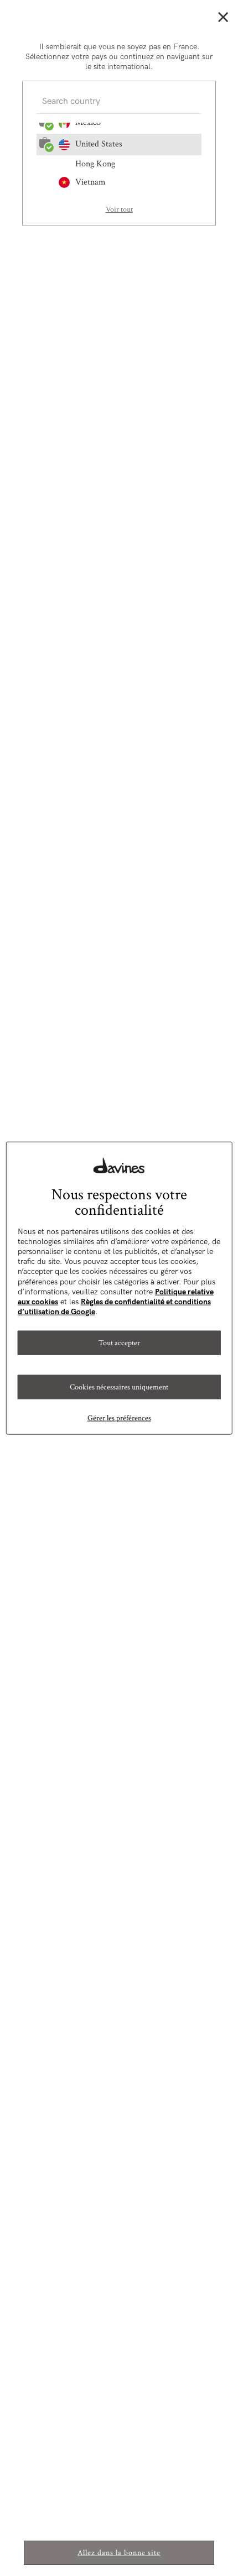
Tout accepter (119, 1343)
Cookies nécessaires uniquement (119, 1387)
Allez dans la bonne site (119, 2553)
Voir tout (119, 209)
